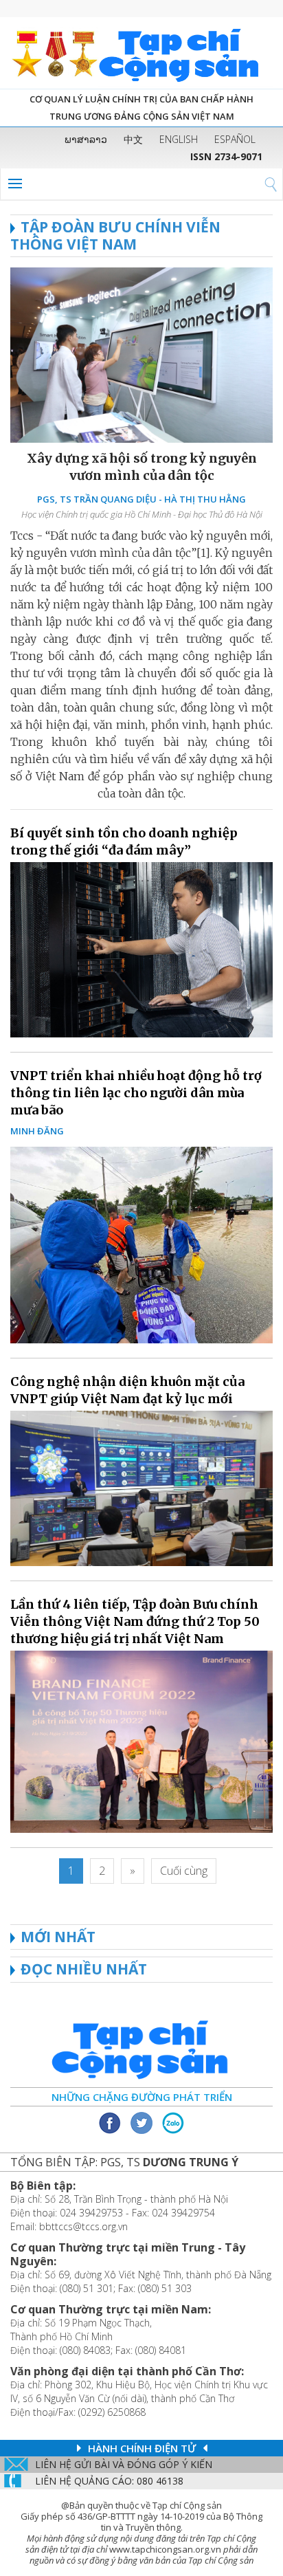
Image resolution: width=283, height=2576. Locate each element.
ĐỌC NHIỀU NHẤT (84, 1969)
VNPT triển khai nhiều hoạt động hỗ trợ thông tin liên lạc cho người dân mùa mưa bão (136, 1093)
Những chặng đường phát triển (142, 2097)
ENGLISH (179, 139)
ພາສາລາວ (86, 139)
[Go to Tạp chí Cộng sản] (141, 53)
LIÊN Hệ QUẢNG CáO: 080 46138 (109, 2481)
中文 (133, 139)
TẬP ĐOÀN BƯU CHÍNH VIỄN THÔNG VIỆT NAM (115, 235)
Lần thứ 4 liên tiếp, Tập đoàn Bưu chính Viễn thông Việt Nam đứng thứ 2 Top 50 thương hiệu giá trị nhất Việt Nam (135, 1621)
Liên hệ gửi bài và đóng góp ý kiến (124, 2464)
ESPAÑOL (235, 139)
